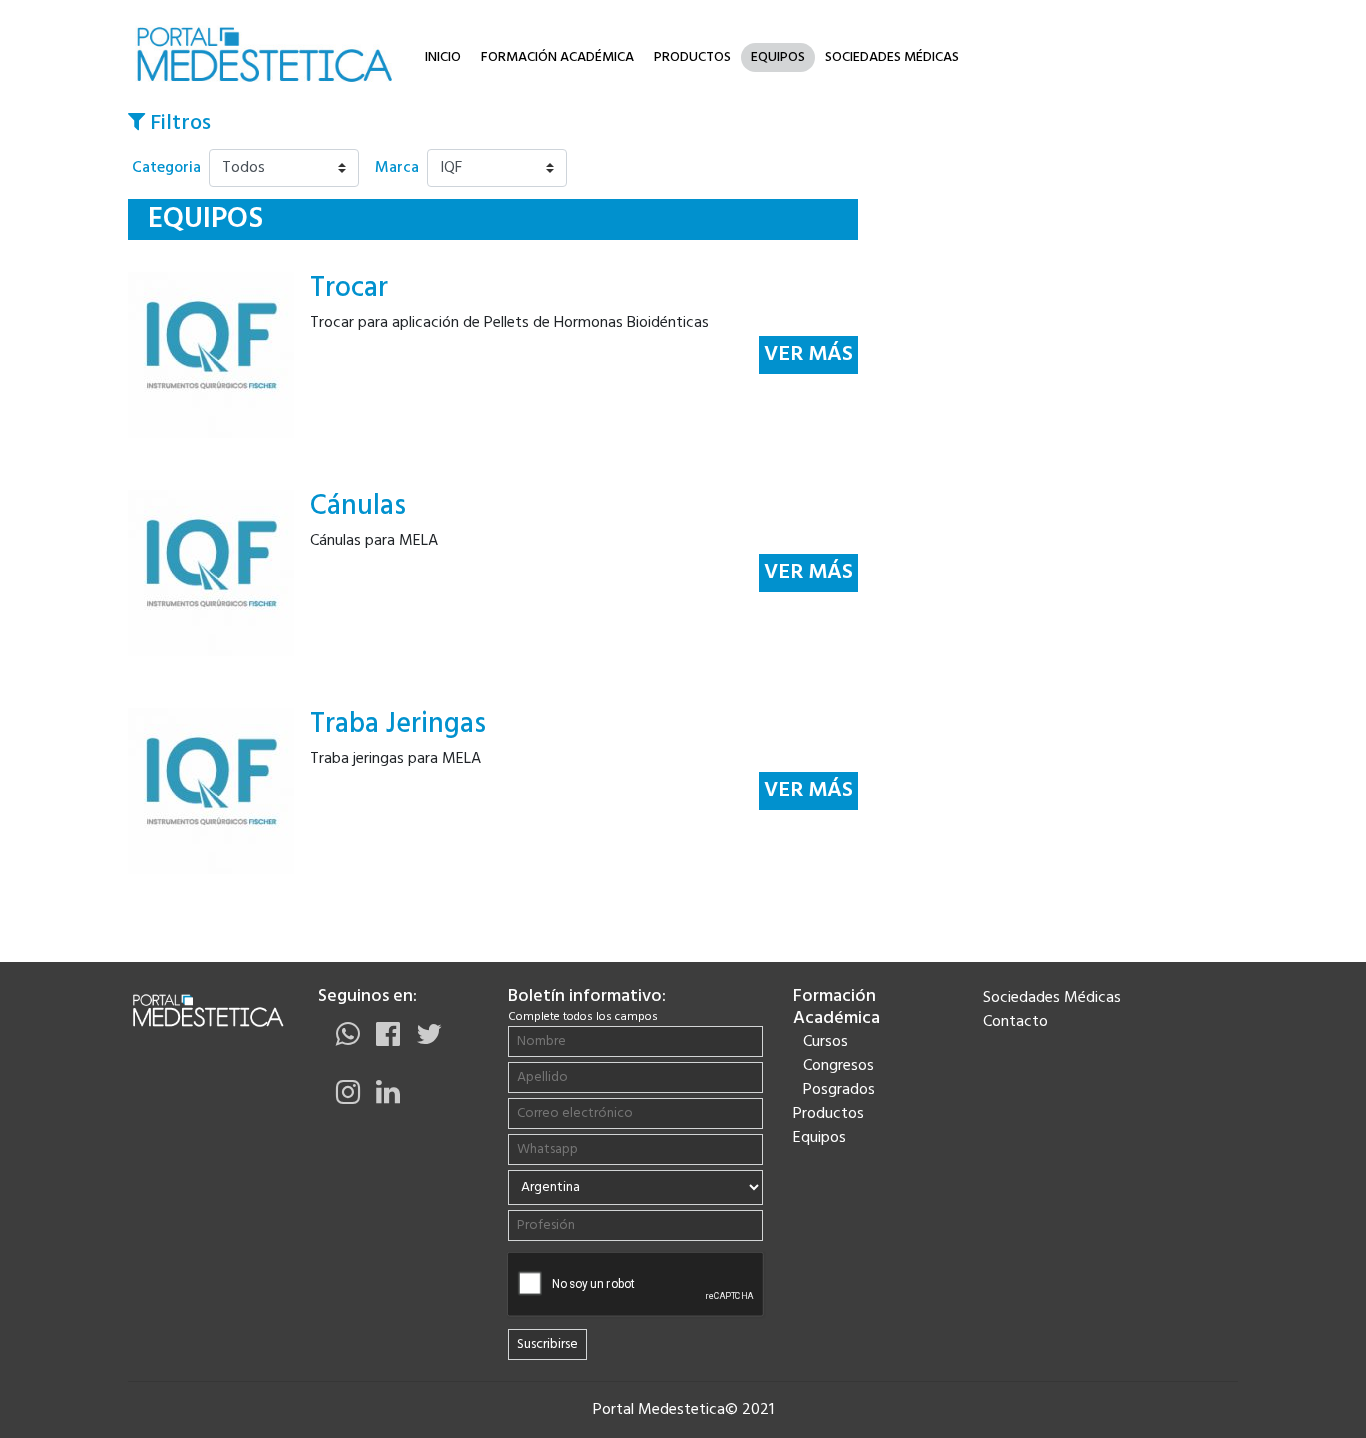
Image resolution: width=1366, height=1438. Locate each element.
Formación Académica (557, 57)
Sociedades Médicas (892, 57)
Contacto (1015, 1022)
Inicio (443, 57)
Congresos (838, 1066)
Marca (397, 168)
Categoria (166, 168)
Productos (692, 57)
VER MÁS (808, 354)
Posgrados (839, 1090)
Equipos (778, 57)
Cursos (825, 1042)
